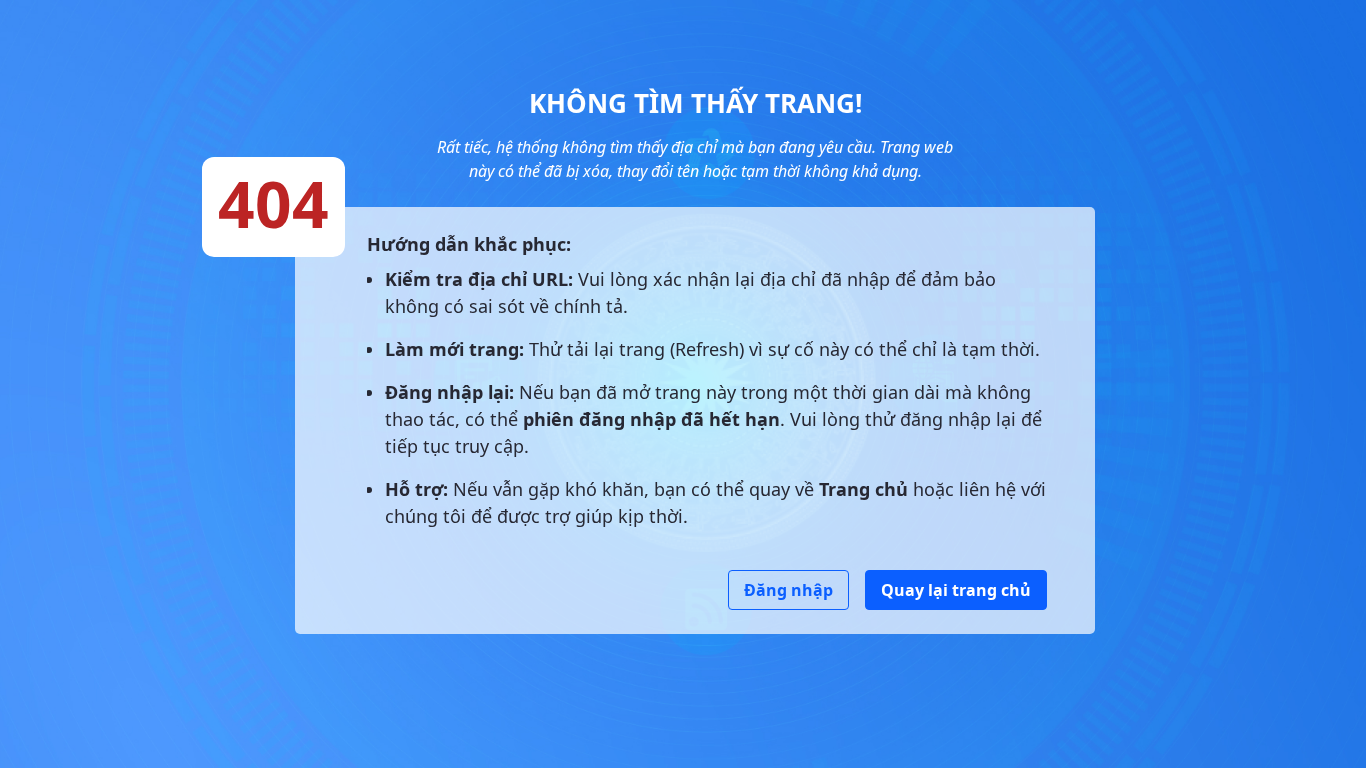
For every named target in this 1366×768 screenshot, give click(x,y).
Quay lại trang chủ (956, 590)
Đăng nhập (788, 590)
